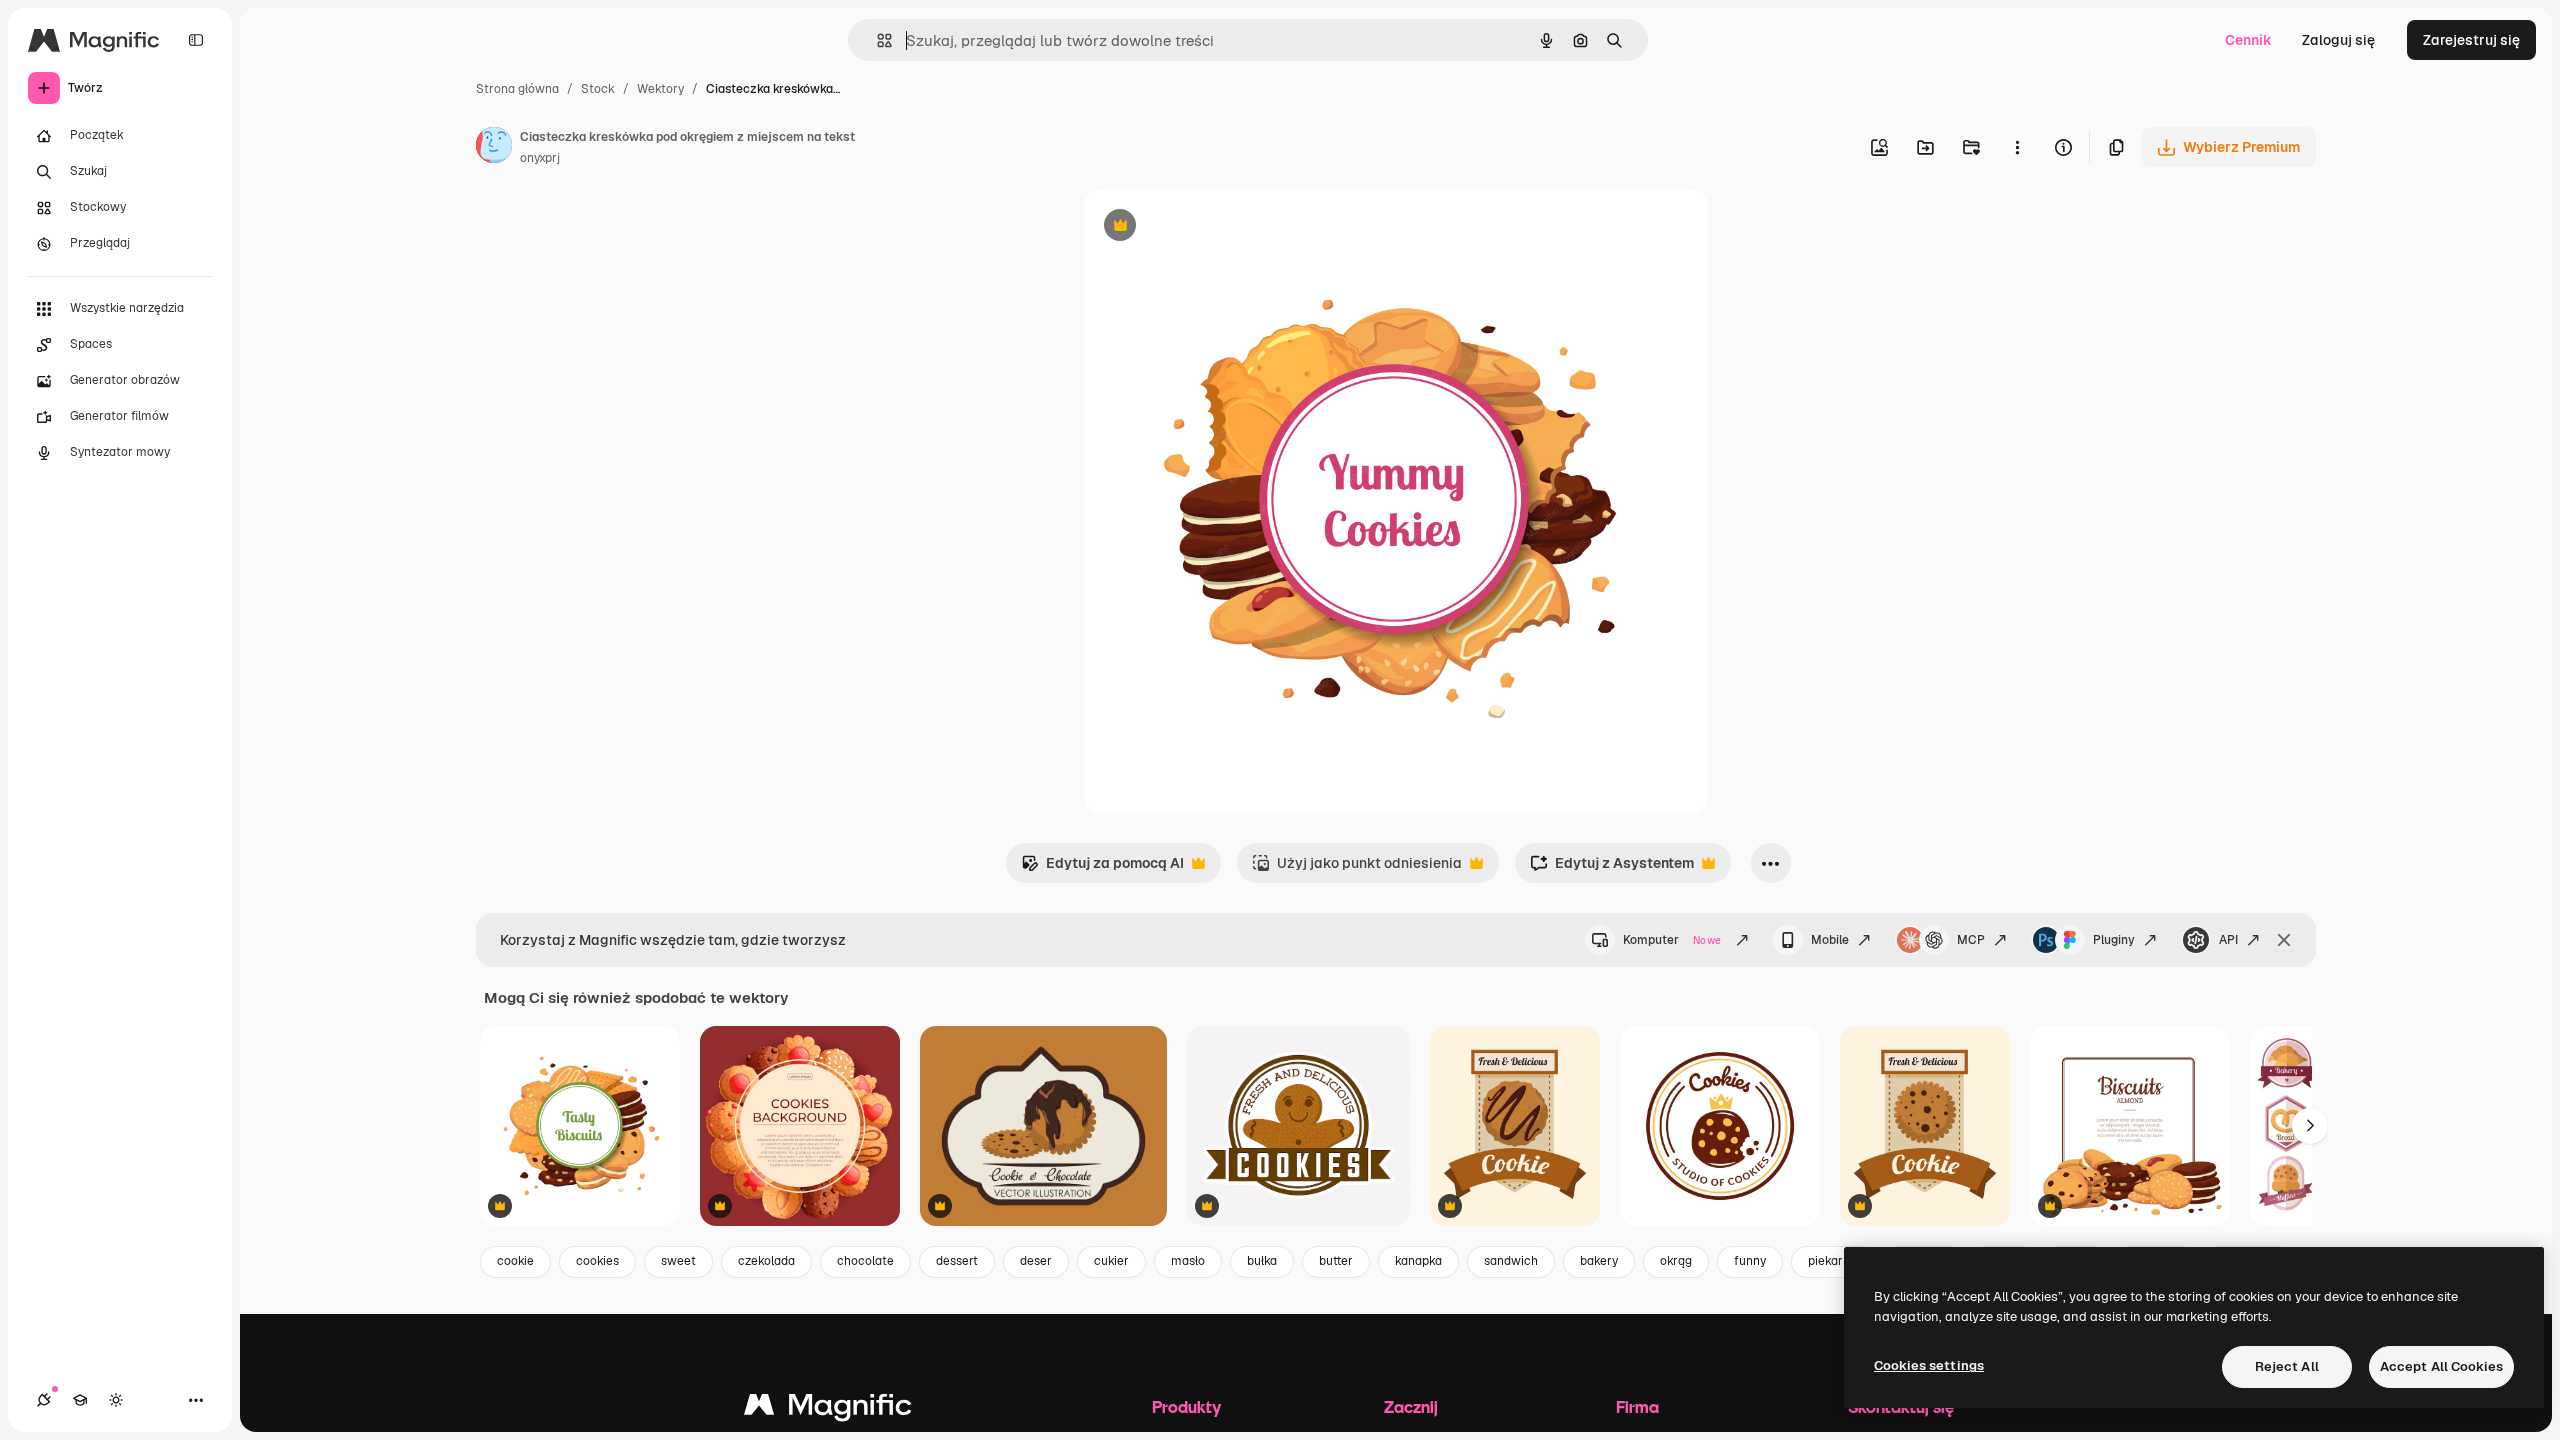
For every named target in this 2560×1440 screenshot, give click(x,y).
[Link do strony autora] (494, 148)
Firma (1637, 1406)
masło (1188, 1261)
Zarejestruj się (2471, 40)
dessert (957, 1261)
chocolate (865, 1261)
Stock (598, 89)
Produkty (1186, 1406)
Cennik (2248, 40)
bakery (1599, 1261)
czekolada (766, 1261)
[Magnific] (828, 1409)
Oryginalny (1222, 227)
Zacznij (1411, 1406)
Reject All (2287, 1366)
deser (1036, 1261)
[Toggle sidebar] (196, 40)
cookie (515, 1261)
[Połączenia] (44, 1400)
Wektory (660, 89)
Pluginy (2114, 940)
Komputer (1672, 940)
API (2228, 940)
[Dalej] (2310, 1126)
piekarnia (1834, 1261)
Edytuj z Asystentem (1612, 868)
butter (1336, 1261)
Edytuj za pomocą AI (1102, 868)
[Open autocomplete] (876, 40)
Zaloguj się (2338, 40)
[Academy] (80, 1400)
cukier (1111, 1261)
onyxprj (540, 158)
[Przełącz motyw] (116, 1400)
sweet (678, 1261)
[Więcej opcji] (2017, 147)
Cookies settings (1929, 1365)
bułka (1262, 1261)
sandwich (1511, 1261)
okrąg (1676, 1261)
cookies (597, 1261)
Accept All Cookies (2441, 1366)
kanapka (1418, 1261)
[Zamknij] (2284, 940)
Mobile (1830, 940)
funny (1750, 1261)
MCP (1971, 940)
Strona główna (517, 89)
